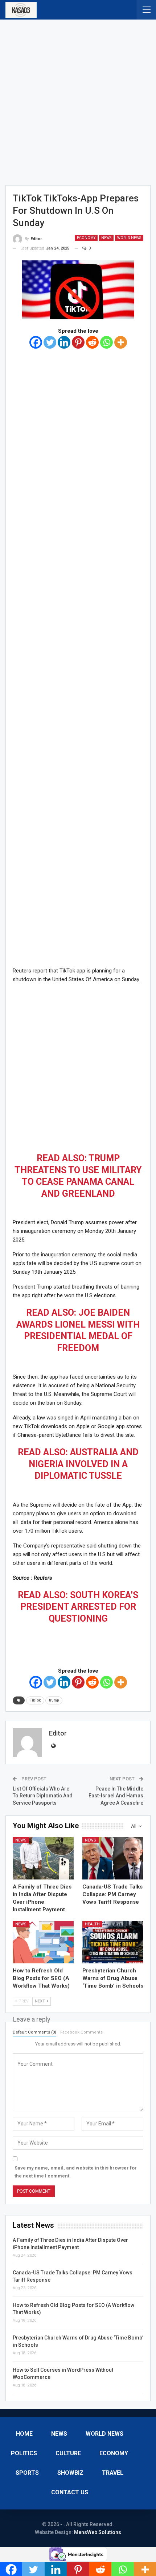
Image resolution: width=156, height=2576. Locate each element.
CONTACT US (70, 2492)
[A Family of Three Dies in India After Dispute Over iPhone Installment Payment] (43, 1858)
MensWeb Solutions (98, 2532)
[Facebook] (36, 342)
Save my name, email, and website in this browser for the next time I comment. (76, 2172)
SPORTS (27, 2473)
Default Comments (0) (34, 2032)
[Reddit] (92, 342)
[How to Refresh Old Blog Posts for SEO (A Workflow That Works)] (43, 1942)
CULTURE (68, 2453)
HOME (24, 2434)
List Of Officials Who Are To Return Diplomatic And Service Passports (43, 1796)
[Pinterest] (78, 342)
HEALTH (92, 1924)
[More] (121, 342)
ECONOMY (86, 238)
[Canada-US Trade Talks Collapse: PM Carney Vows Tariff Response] (113, 1858)
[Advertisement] (78, 100)
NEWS (106, 238)
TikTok (35, 1700)
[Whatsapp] (106, 342)
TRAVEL (113, 2473)
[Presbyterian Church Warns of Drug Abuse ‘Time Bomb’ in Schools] (113, 1942)
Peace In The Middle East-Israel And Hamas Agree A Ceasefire (116, 1796)
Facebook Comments (81, 2032)
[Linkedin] (64, 342)
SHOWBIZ (70, 2473)
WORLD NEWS (129, 238)
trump (54, 1700)
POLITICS (24, 2453)
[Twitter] (50, 342)
